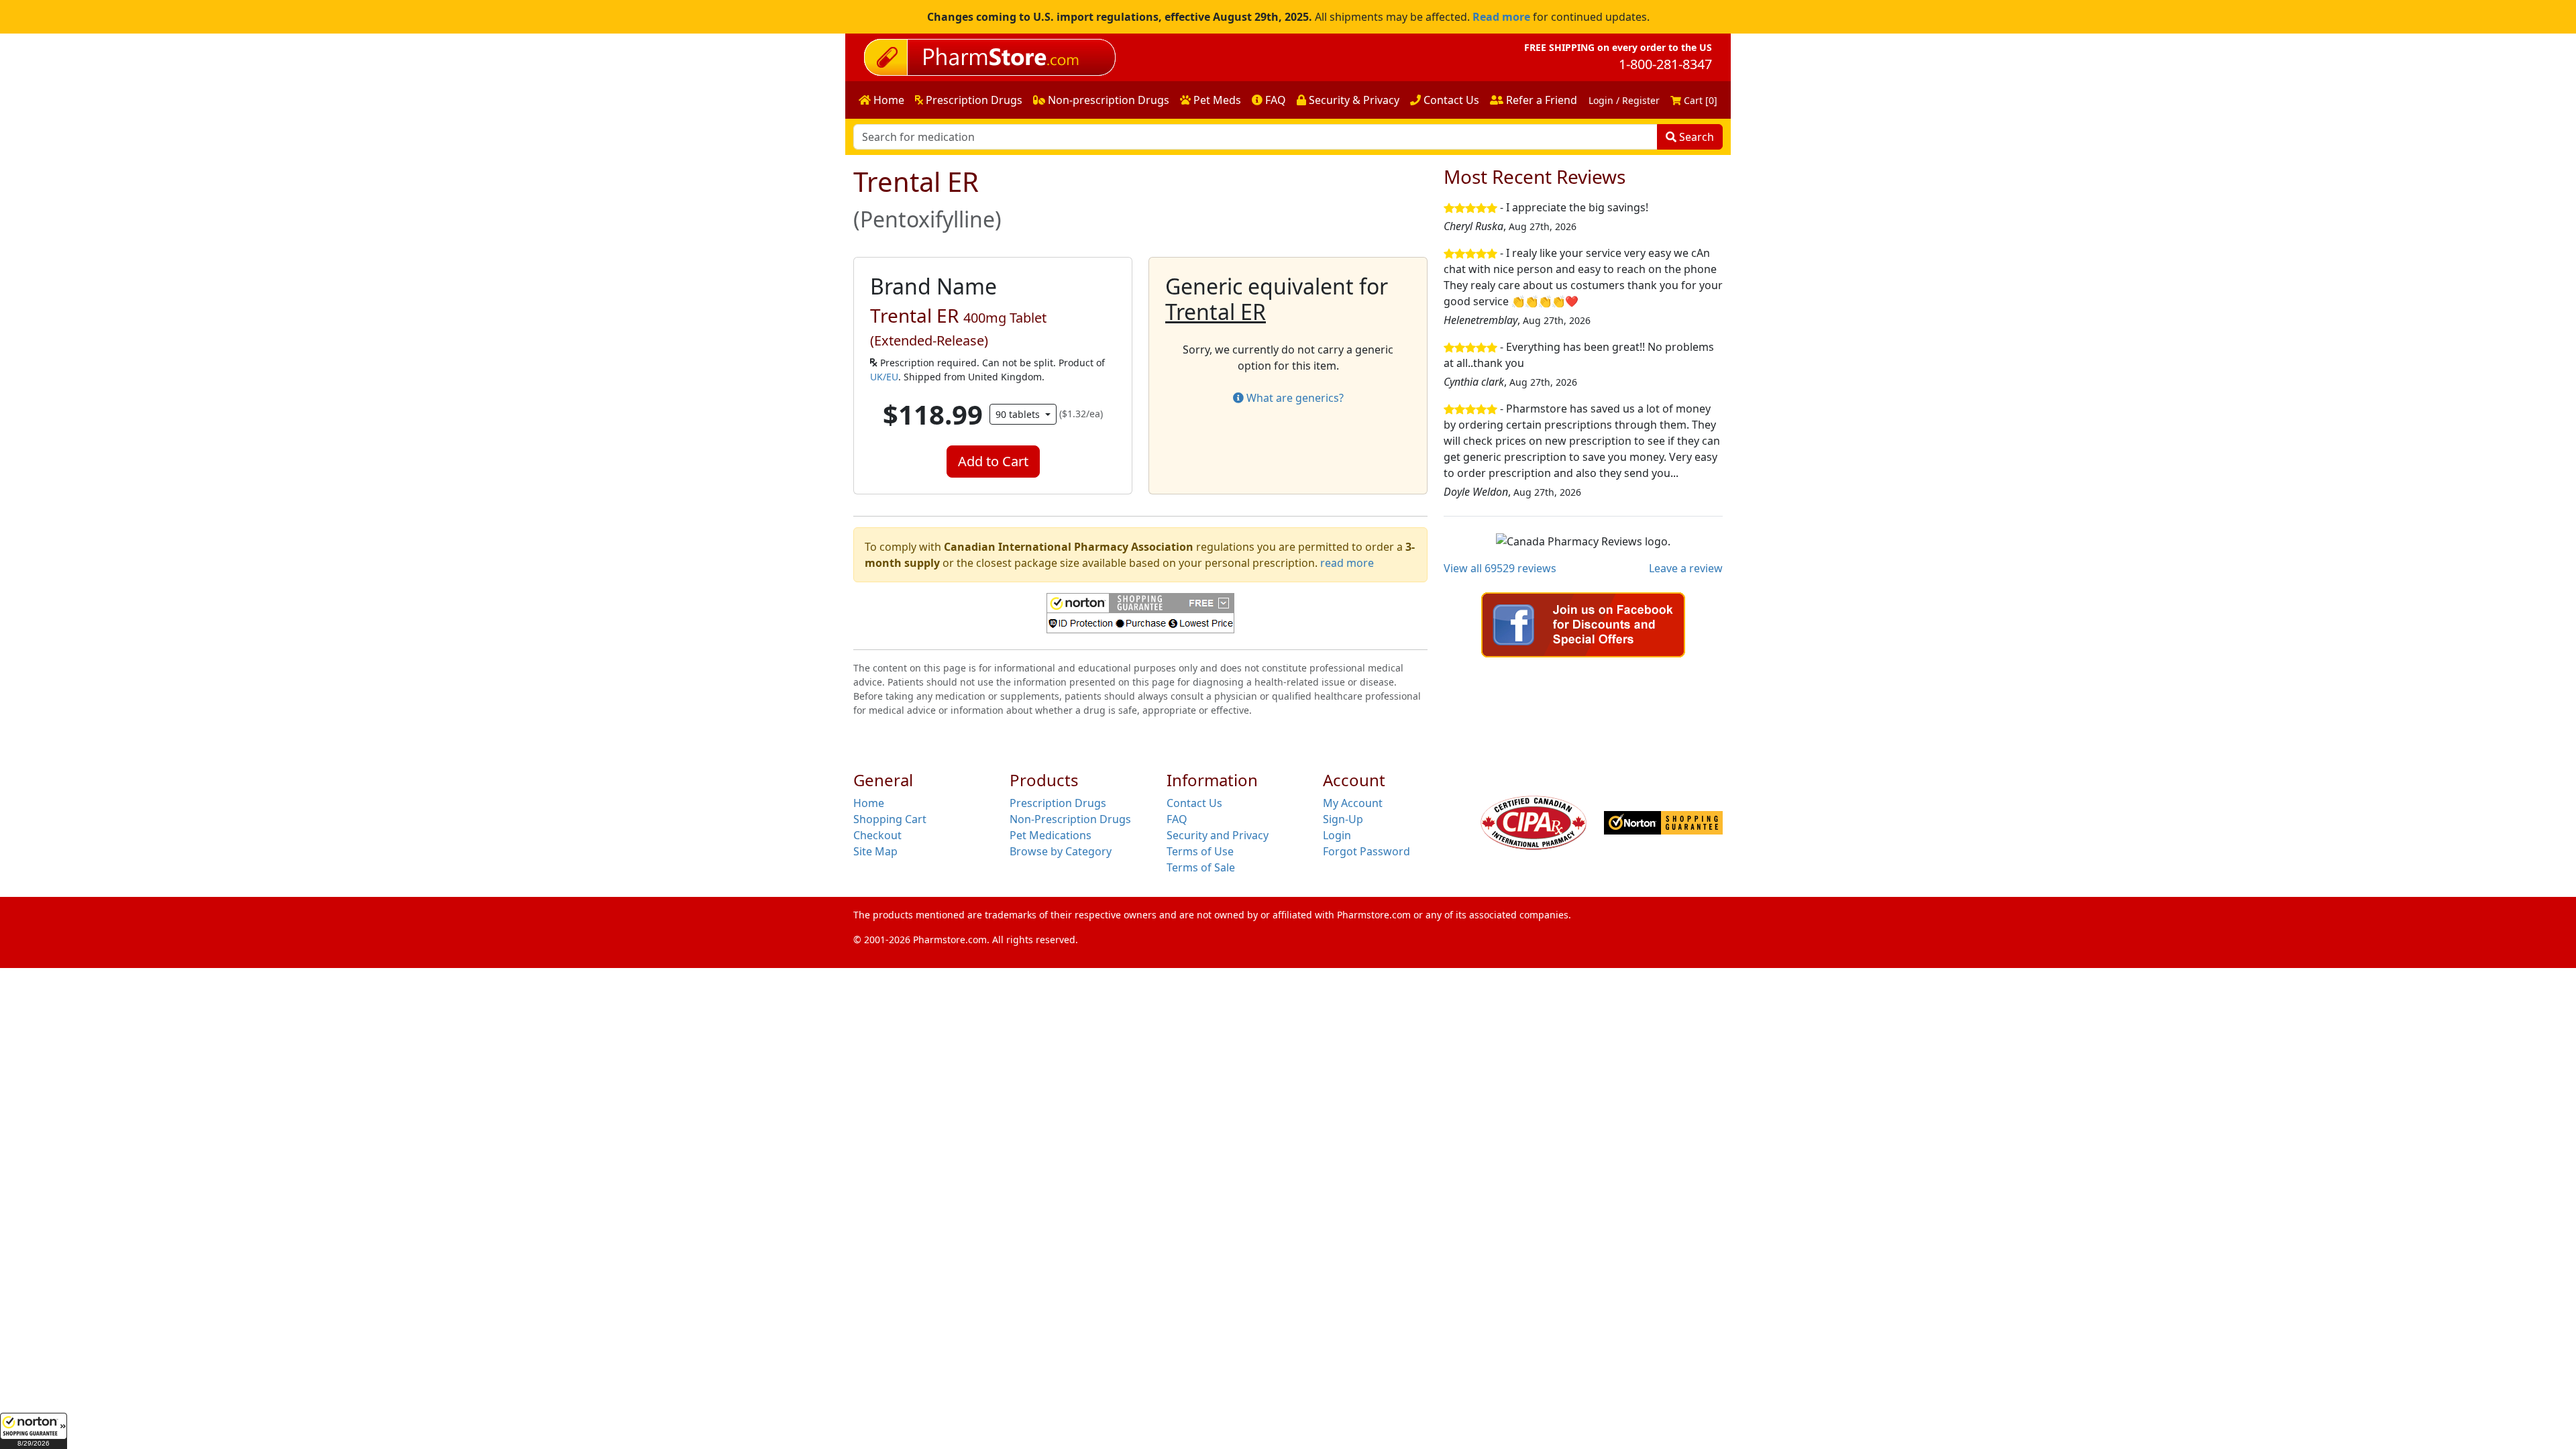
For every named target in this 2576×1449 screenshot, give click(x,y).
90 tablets (1019, 414)
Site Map (875, 851)
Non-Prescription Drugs (1070, 819)
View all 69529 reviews (1500, 568)
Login (1337, 835)
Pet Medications (1051, 835)
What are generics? (1294, 398)
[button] (34, 1431)
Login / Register (1624, 100)
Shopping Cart (890, 819)
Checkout (877, 835)
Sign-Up (1343, 819)
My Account (1353, 803)
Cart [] (1699, 100)
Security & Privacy (1353, 100)
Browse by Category (1061, 851)
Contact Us (1450, 100)
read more (1347, 563)
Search (1695, 137)
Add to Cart (993, 461)
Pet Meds (1216, 100)
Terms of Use (1200, 851)
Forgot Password (1366, 851)
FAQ (1274, 100)
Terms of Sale (1201, 867)
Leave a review (1686, 568)
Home (888, 100)
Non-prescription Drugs (1107, 100)
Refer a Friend (1540, 100)
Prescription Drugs (973, 100)
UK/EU (884, 377)
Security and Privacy (1218, 835)
